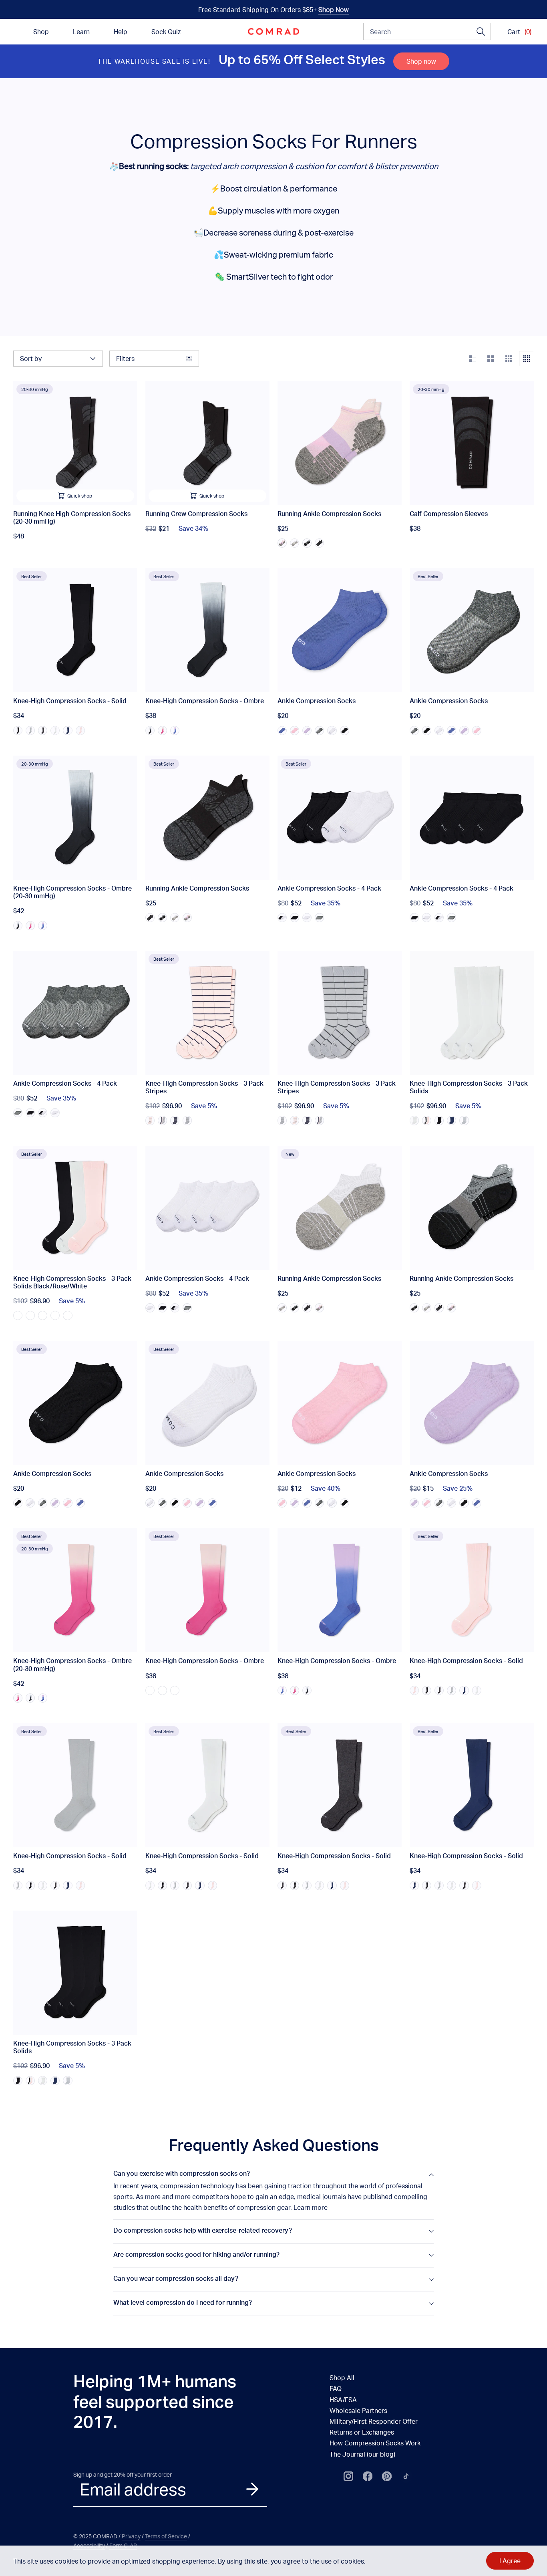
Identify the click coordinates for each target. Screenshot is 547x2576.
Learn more (311, 2207)
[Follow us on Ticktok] (406, 2476)
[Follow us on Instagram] (348, 2476)
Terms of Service (166, 2536)
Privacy (131, 2536)
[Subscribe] (252, 2489)
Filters (125, 358)
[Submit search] (481, 32)
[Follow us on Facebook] (368, 2476)
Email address (133, 2489)
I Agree (510, 2561)
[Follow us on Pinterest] (387, 2476)
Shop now (421, 61)
